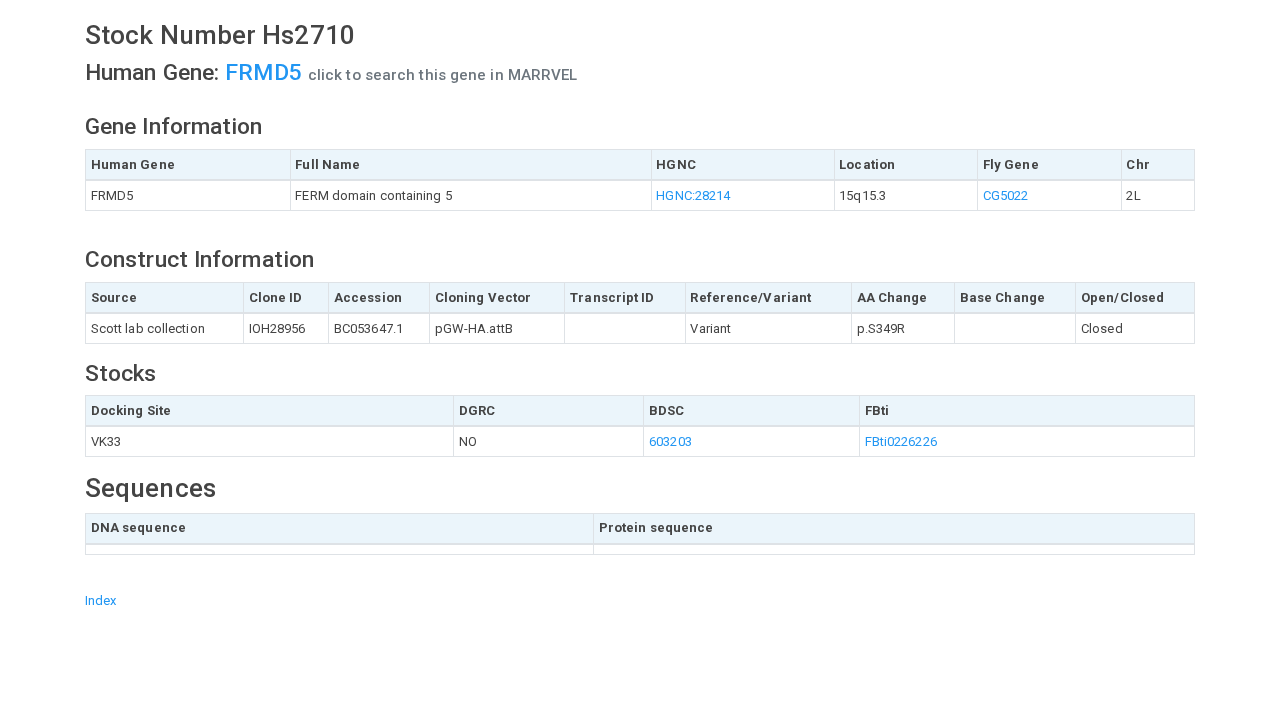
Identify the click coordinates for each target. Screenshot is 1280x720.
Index (101, 600)
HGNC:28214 (693, 195)
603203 (670, 441)
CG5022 (1006, 195)
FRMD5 (266, 72)
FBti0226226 (901, 441)
